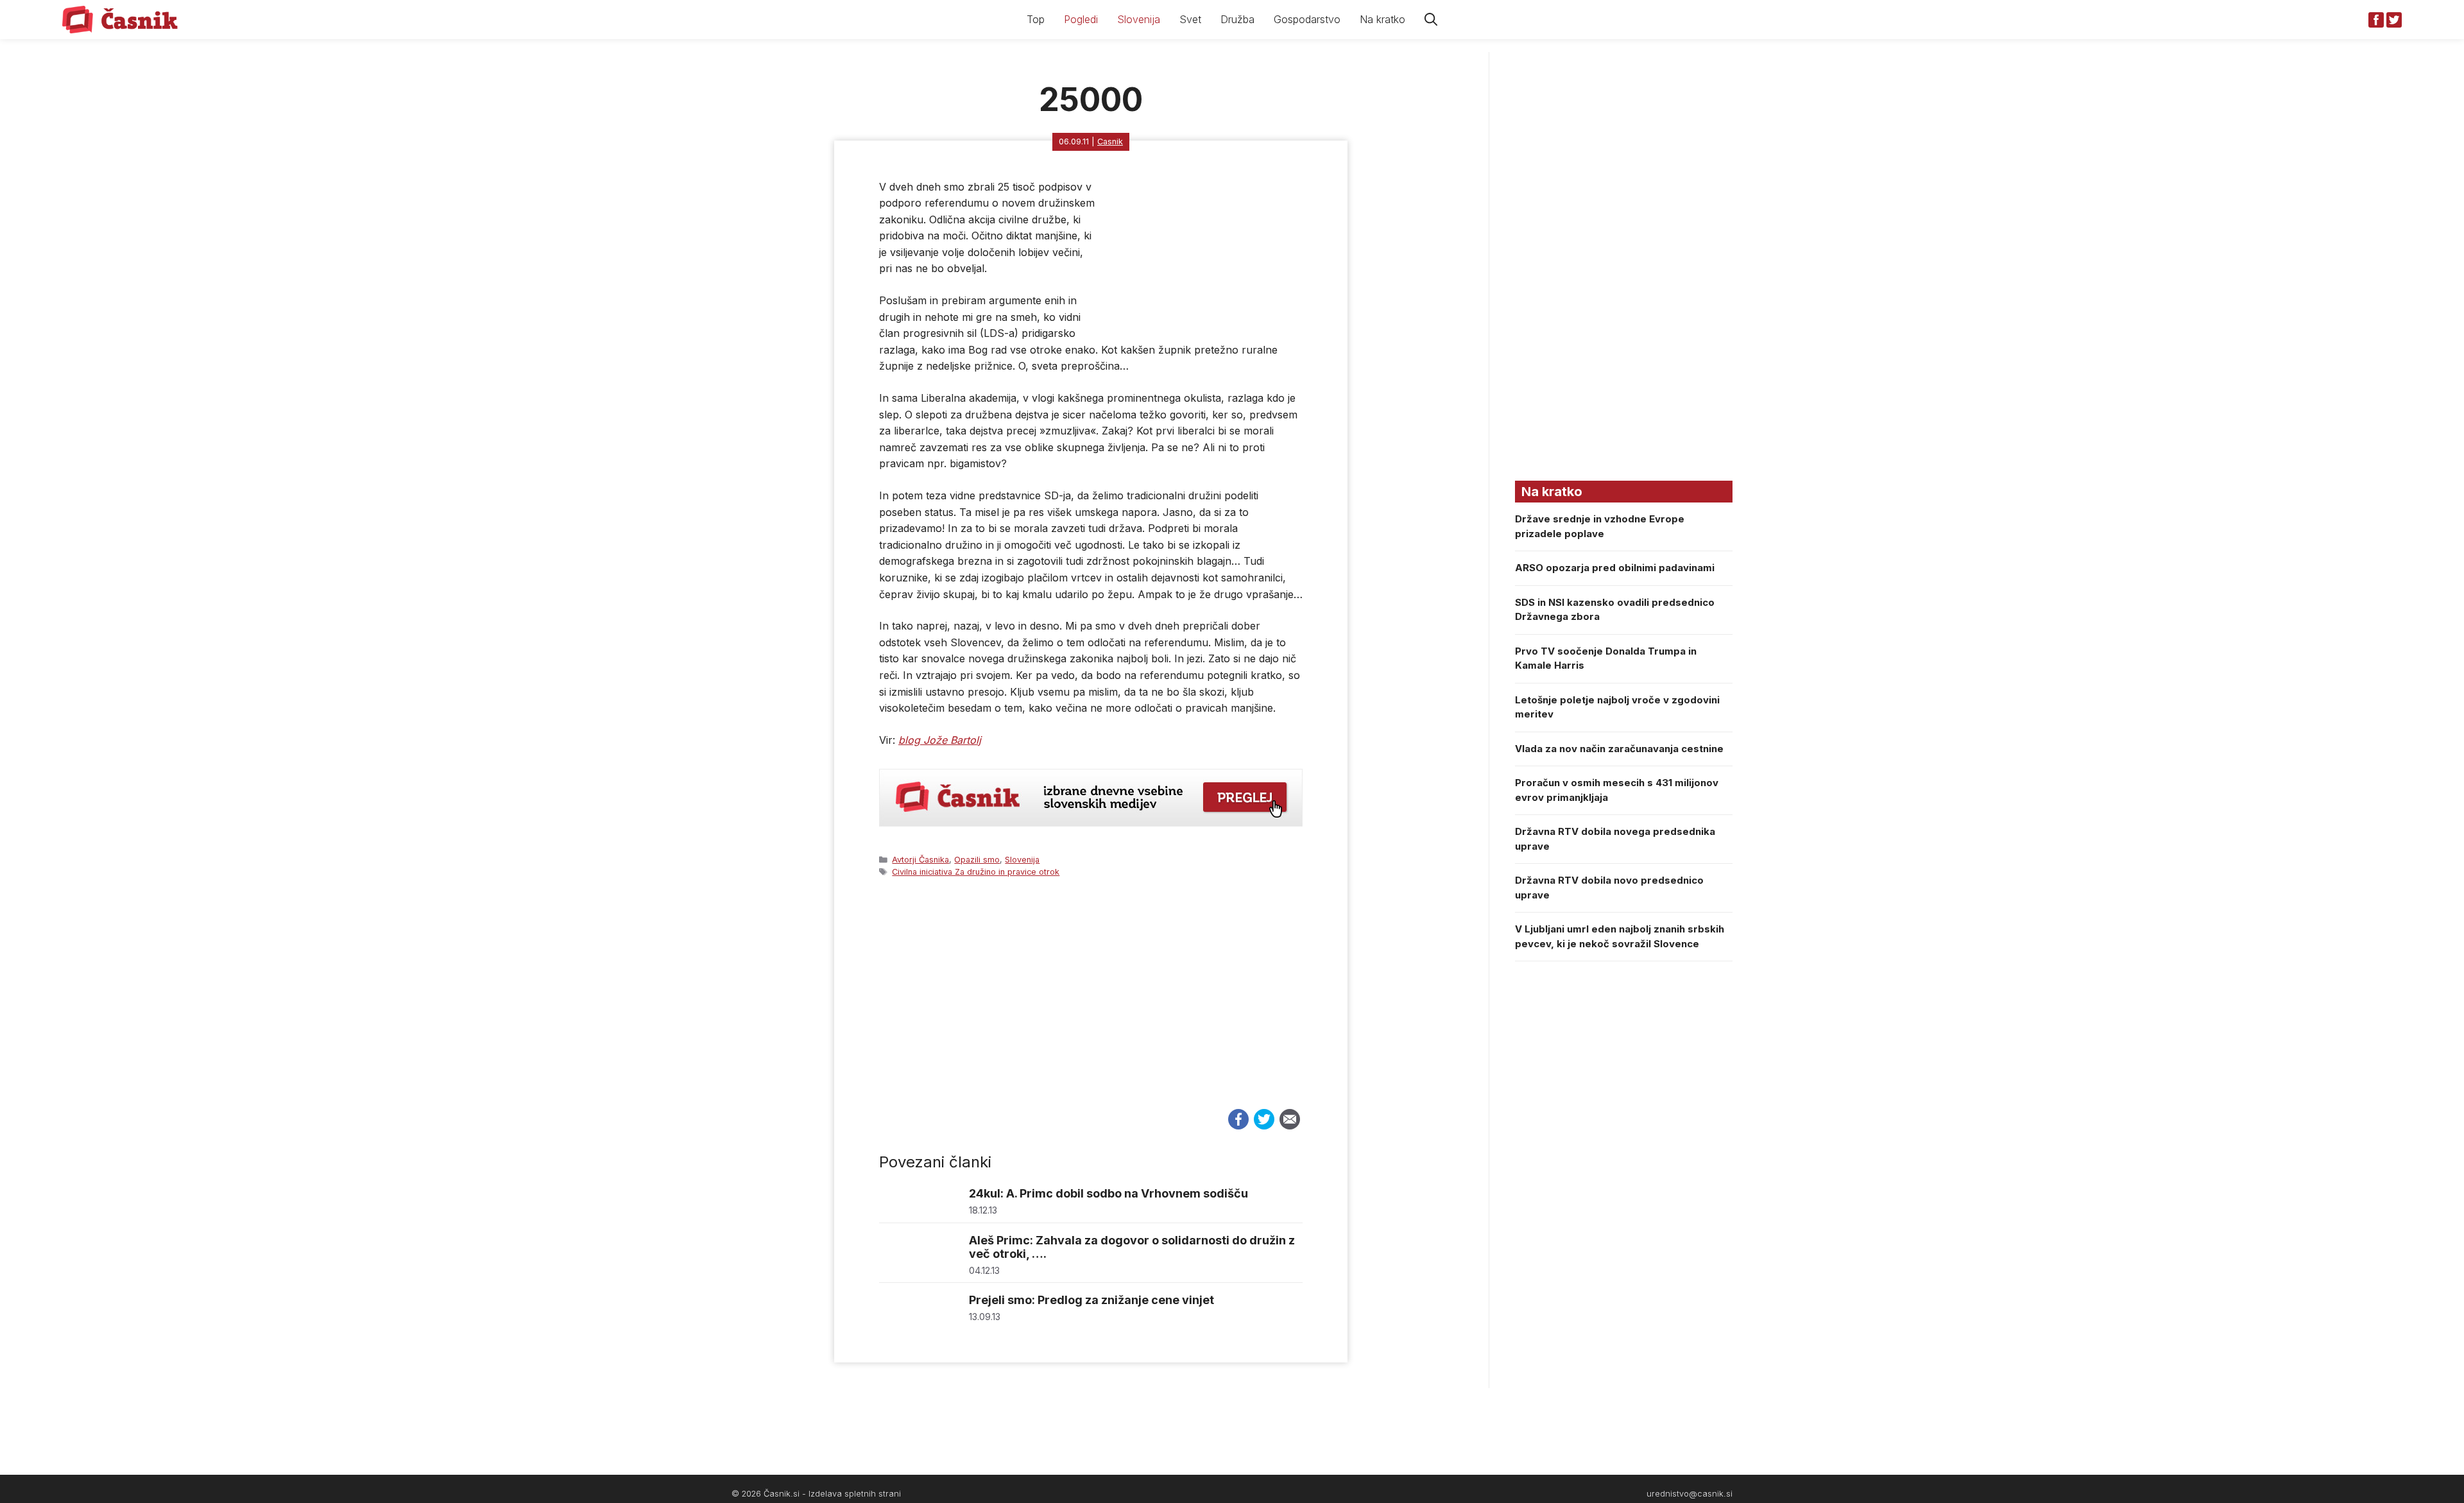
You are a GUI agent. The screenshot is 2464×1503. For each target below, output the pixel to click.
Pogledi (1081, 19)
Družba (1237, 19)
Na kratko (1382, 19)
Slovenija (1139, 19)
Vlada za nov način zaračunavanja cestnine (1619, 749)
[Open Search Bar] (1431, 20)
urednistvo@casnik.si (1690, 1494)
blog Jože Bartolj (940, 740)
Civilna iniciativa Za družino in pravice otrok (976, 872)
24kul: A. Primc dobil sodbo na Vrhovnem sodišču (1108, 1193)
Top (1036, 19)
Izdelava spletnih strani (855, 1494)
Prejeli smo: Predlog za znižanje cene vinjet (1091, 1300)
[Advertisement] (1091, 1005)
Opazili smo (977, 860)
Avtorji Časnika (920, 860)
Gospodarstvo (1307, 19)
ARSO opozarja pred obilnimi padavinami (1615, 568)
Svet (1190, 19)
